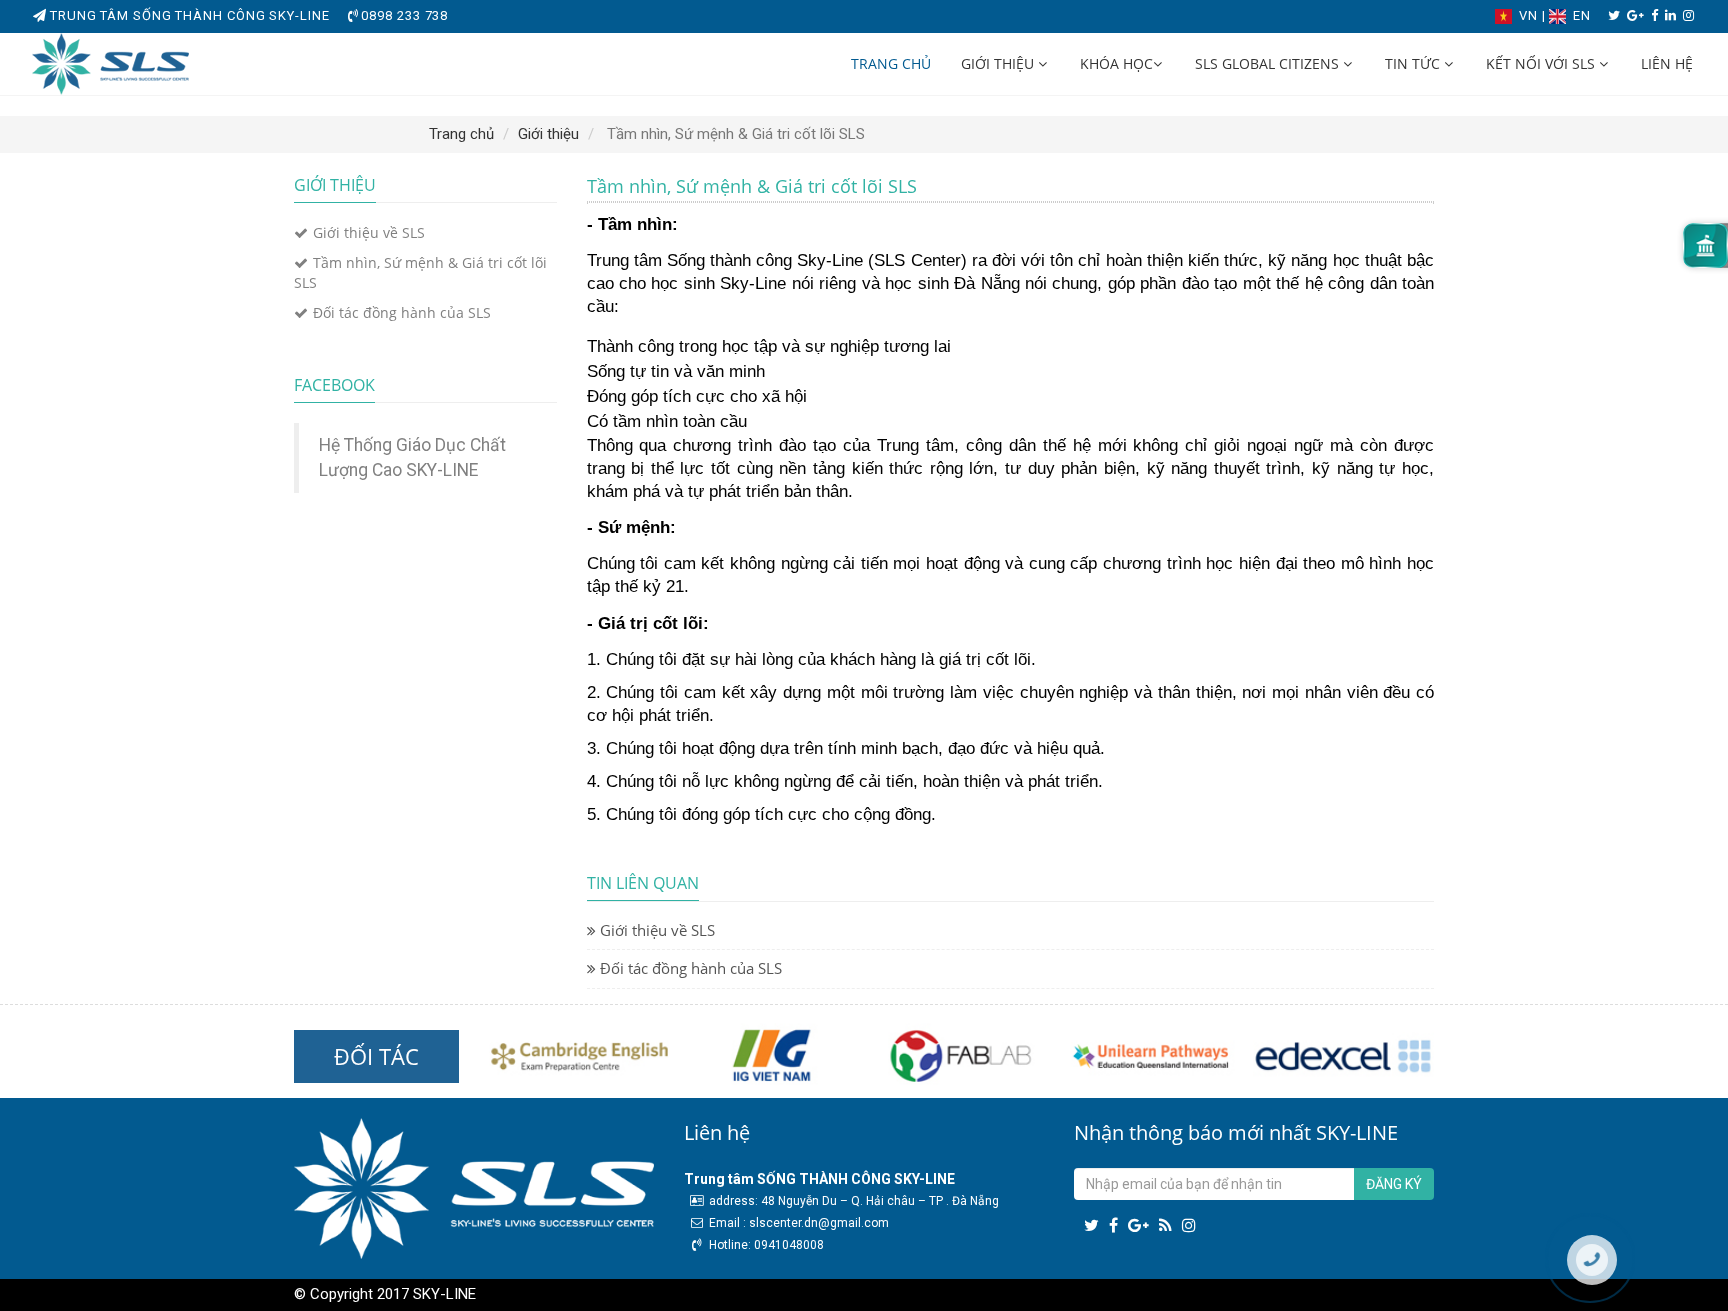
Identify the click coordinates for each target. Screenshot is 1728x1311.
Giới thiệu (999, 63)
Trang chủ (891, 63)
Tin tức (1414, 63)
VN (1528, 15)
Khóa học (1116, 63)
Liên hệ (1667, 63)
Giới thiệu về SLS (369, 232)
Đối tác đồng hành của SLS (402, 312)
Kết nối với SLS (1542, 63)
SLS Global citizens (1269, 63)
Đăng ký (1394, 1184)
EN (1580, 15)
